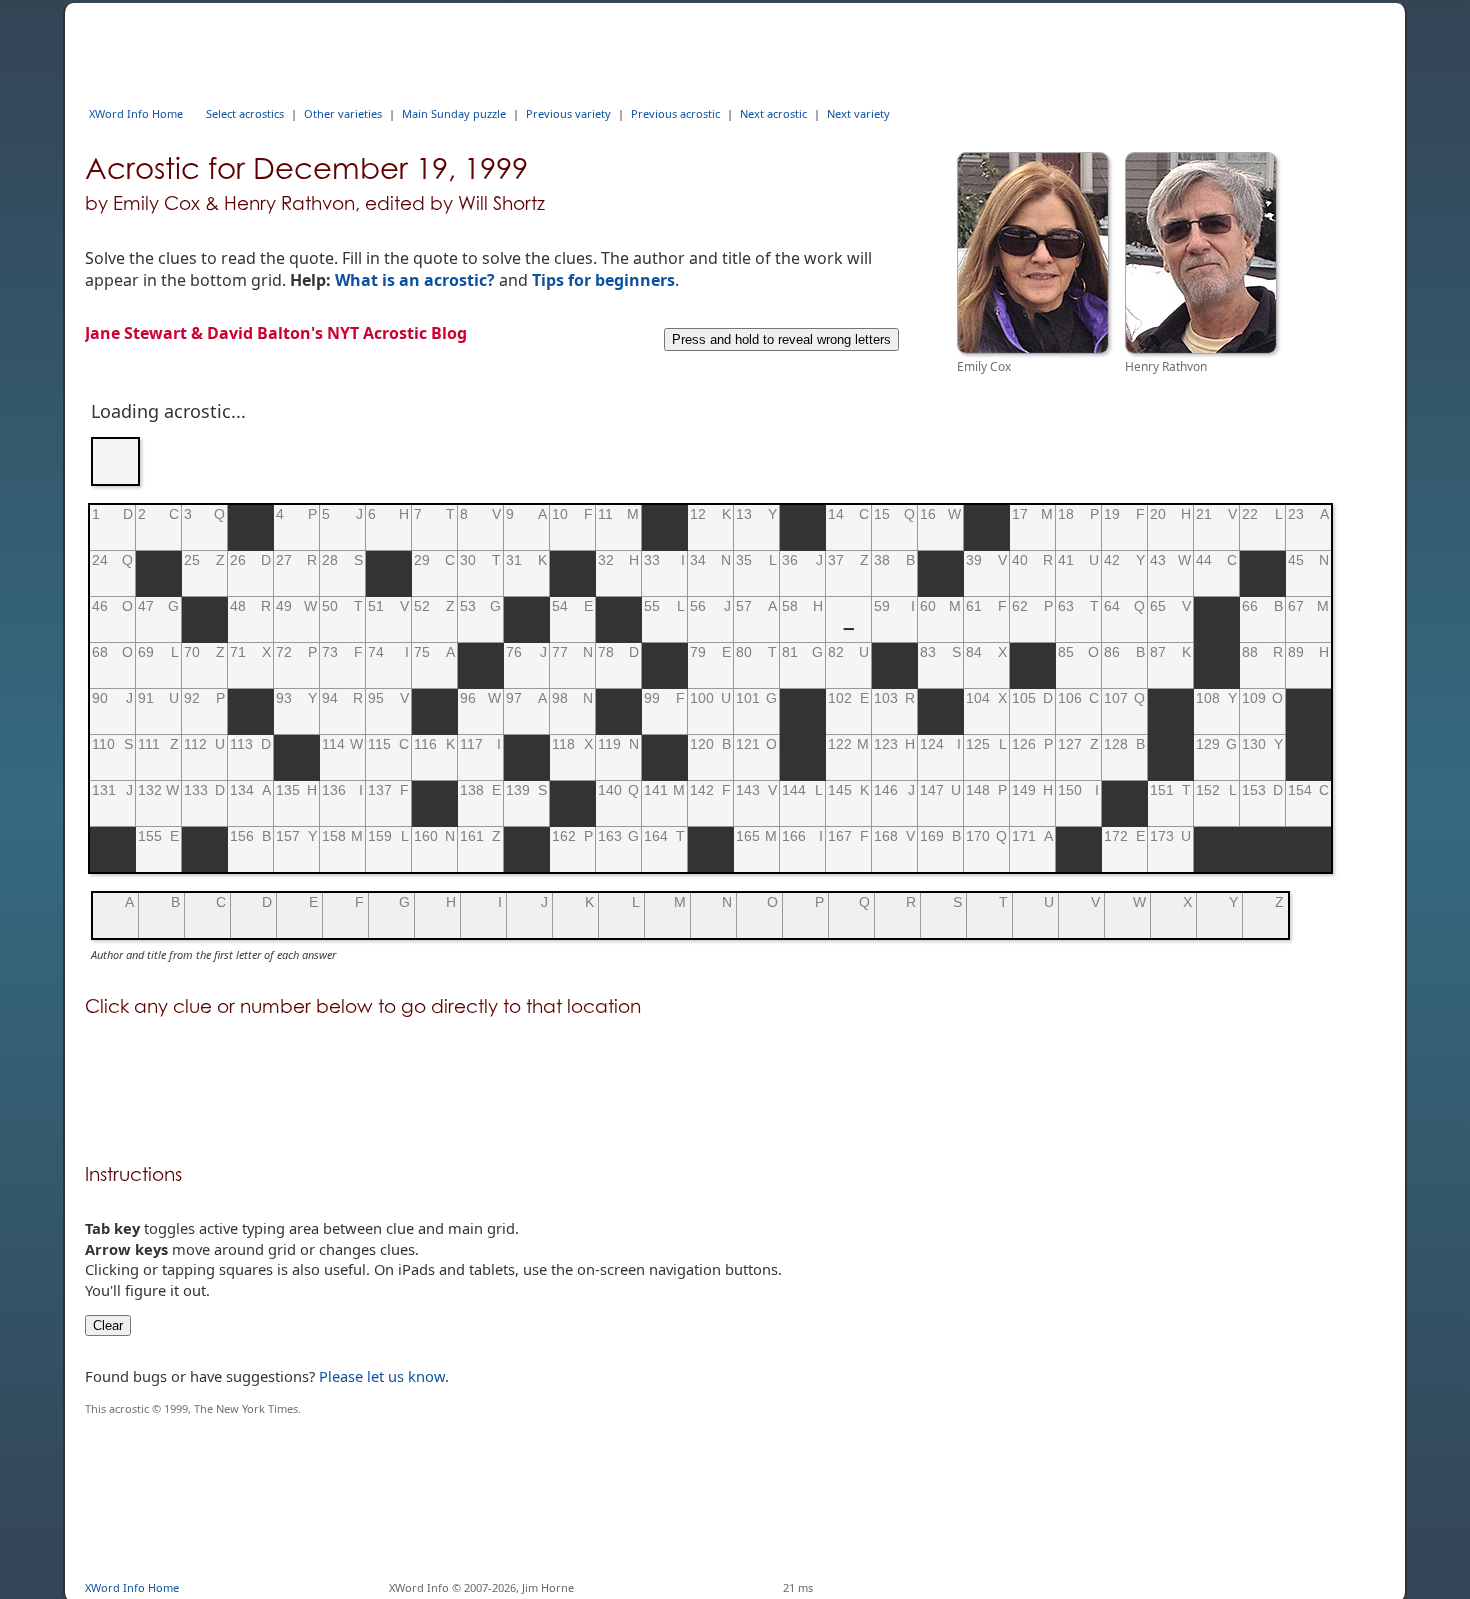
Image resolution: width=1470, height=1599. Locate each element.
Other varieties (343, 113)
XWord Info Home (136, 113)
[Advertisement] (449, 48)
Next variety (858, 113)
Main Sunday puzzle (454, 113)
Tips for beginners (603, 280)
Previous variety (568, 113)
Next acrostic (773, 113)
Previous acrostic (675, 113)
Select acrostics (245, 113)
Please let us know (382, 1376)
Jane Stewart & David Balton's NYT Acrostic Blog (276, 333)
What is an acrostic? (415, 280)
